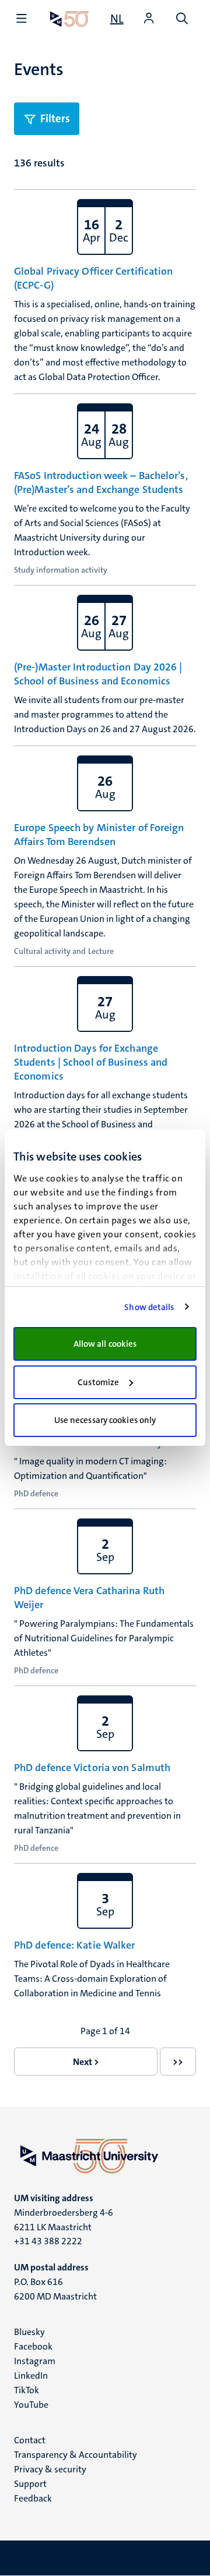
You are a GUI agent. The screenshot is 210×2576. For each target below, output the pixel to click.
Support (30, 2484)
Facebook (33, 2346)
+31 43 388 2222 (48, 2241)
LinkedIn (31, 2375)
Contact (30, 2440)
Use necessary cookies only (105, 1420)
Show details (149, 1307)
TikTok (27, 2390)
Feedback (33, 2498)
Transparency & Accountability (76, 2455)
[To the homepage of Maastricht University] (69, 19)
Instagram (35, 2361)
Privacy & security (50, 2469)
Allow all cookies (105, 1344)
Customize (98, 1382)
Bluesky (29, 2332)
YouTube (31, 2405)
